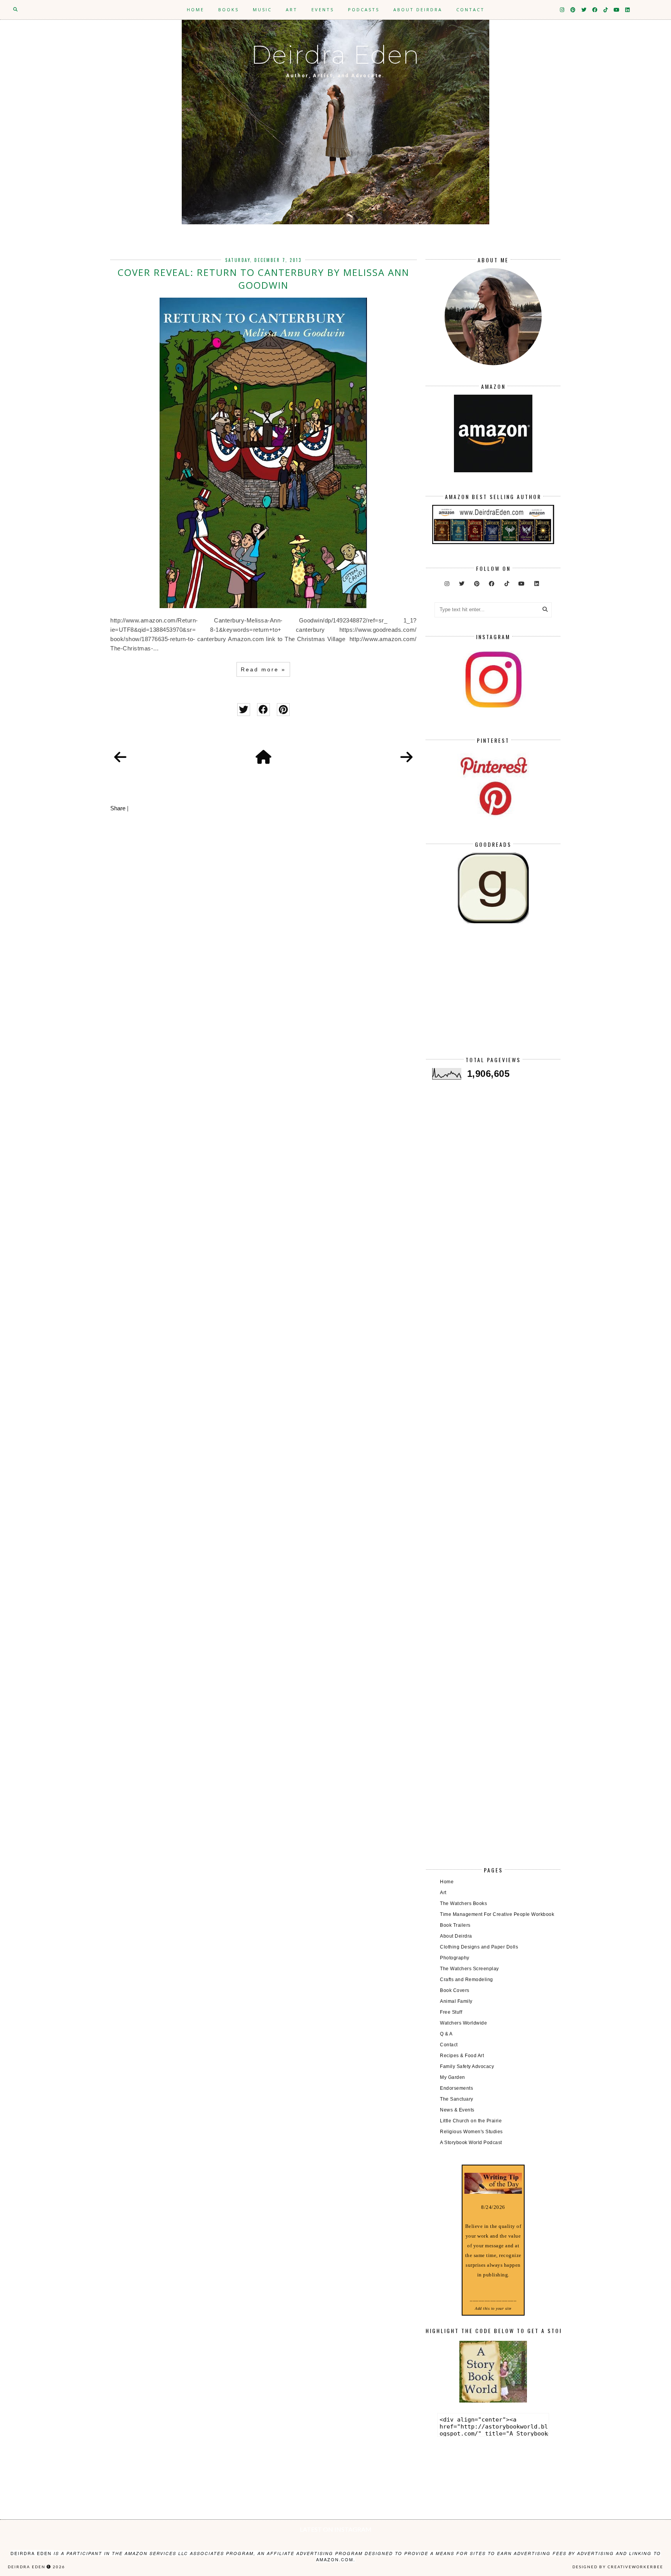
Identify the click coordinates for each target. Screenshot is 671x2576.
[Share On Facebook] (263, 710)
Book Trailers (455, 1925)
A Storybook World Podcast (471, 2143)
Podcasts (364, 10)
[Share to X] (244, 710)
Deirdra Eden (335, 55)
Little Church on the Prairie (471, 2121)
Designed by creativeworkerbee (618, 2567)
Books (229, 10)
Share (118, 808)
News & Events (457, 2110)
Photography (455, 1958)
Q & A (446, 2034)
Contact (470, 10)
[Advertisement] (493, 996)
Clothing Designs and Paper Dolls (479, 1947)
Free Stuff (451, 2012)
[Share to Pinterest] (283, 710)
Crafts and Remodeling (467, 1980)
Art (292, 10)
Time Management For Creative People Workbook (497, 1914)
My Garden (453, 2077)
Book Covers (455, 1990)
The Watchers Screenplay (469, 1969)
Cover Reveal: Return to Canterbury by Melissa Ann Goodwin (263, 279)
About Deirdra (418, 10)
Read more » (263, 669)
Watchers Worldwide (463, 2023)
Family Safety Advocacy (467, 2066)
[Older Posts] (407, 758)
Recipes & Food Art (462, 2056)
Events (323, 10)
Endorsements (456, 2088)
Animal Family (456, 2001)
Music (262, 10)
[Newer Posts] (120, 758)
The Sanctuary (457, 2099)
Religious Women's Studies (471, 2132)
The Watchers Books (463, 1903)
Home (196, 10)
